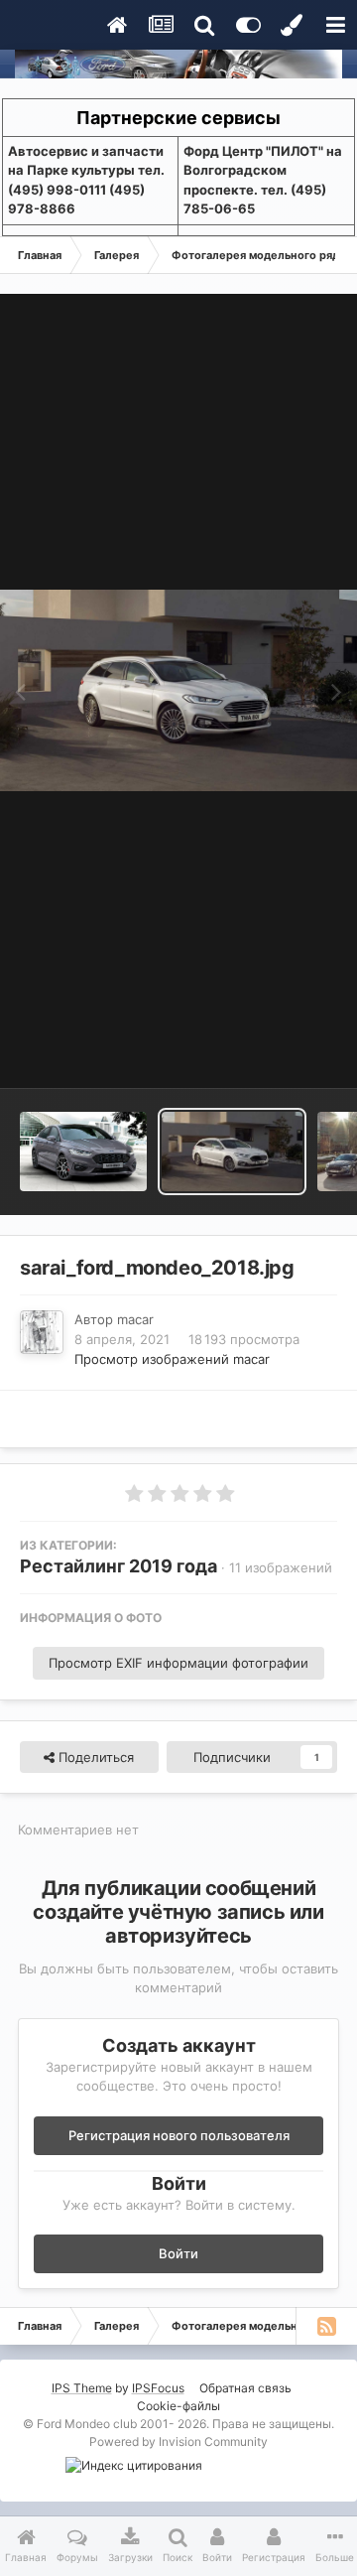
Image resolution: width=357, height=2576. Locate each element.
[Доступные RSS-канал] (326, 2326)
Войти (178, 2253)
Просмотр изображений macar (172, 1359)
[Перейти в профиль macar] (42, 1332)
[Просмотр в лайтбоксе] (178, 690)
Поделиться (94, 1757)
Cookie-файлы (178, 2406)
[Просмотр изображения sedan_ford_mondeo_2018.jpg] (83, 1152)
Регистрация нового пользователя (179, 2135)
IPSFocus (158, 2388)
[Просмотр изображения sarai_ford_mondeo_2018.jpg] (232, 1152)
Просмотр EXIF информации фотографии (178, 1663)
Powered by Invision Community (178, 2441)
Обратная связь (245, 2388)
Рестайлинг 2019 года (119, 1566)
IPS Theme (82, 2388)
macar (135, 1319)
